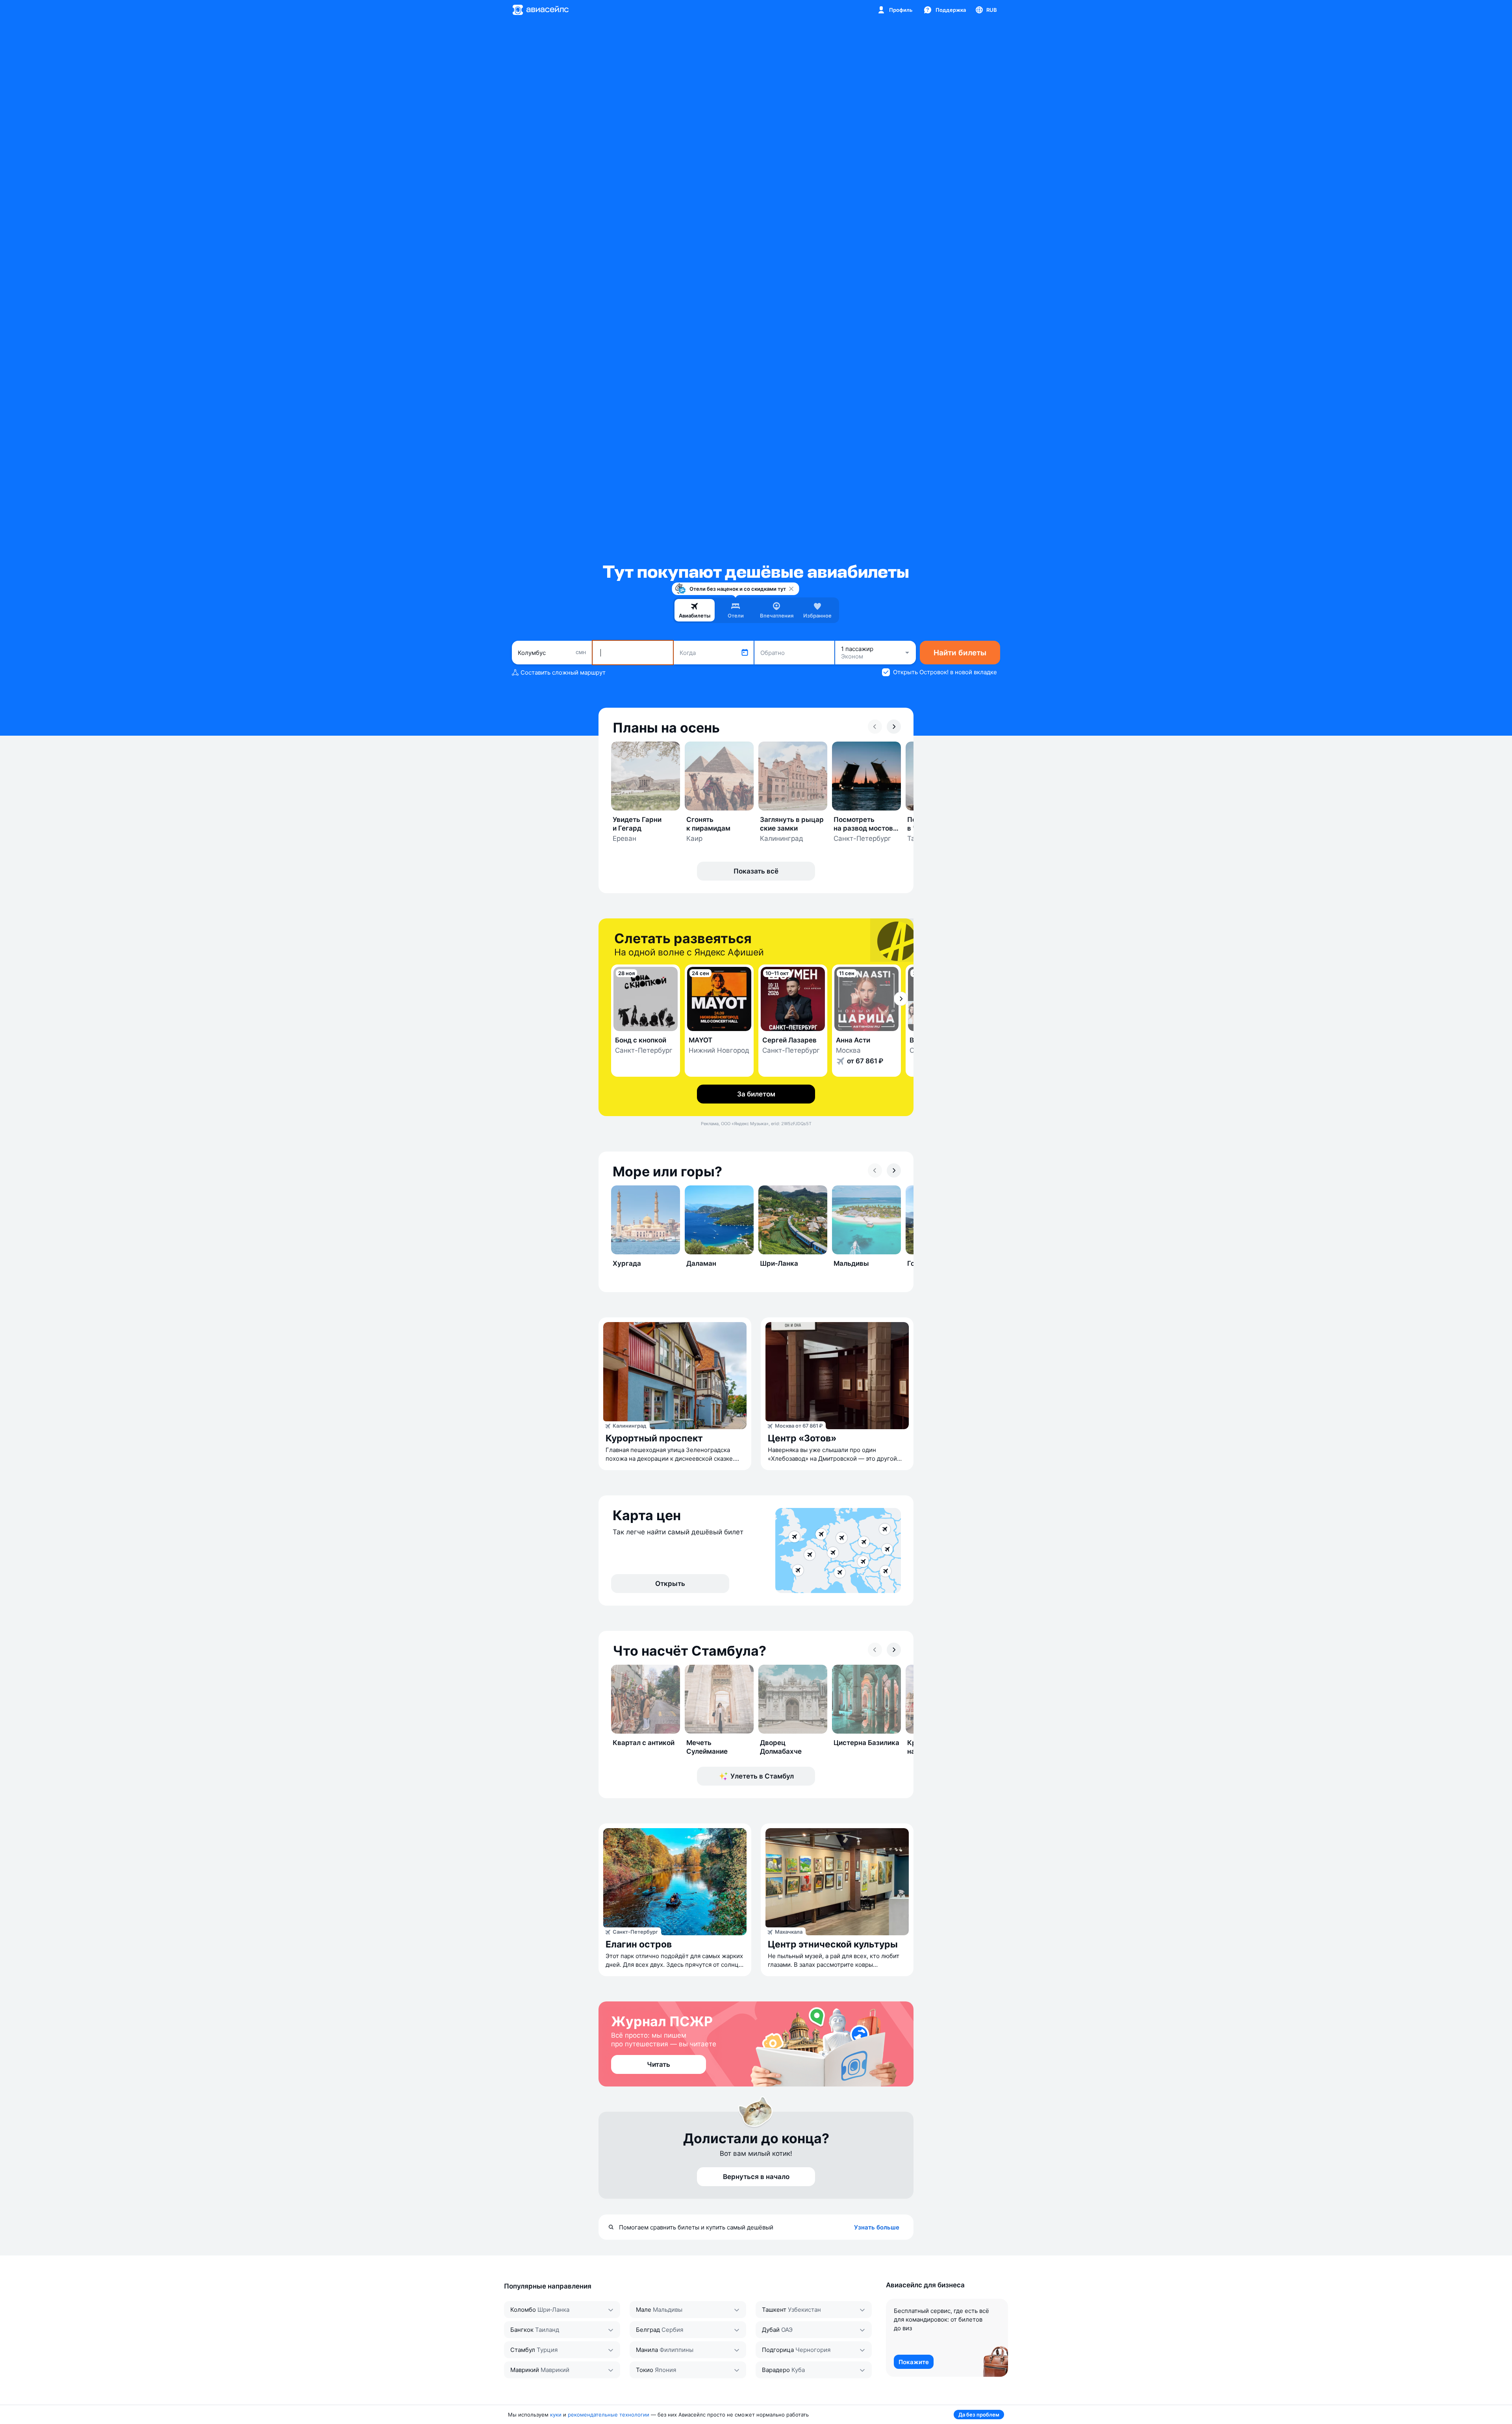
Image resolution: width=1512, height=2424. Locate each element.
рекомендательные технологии (609, 2415)
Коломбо (523, 2310)
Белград (648, 2330)
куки (556, 2415)
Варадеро (776, 2370)
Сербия (672, 2330)
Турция (547, 2350)
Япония (665, 2370)
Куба (798, 2370)
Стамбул (523, 2350)
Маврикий (525, 2370)
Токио (645, 2370)
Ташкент (774, 2310)
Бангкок (522, 2330)
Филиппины (676, 2350)
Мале (644, 2310)
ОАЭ (787, 2330)
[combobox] (552, 653)
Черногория (813, 2350)
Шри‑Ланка (553, 2310)
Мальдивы (668, 2310)
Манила (647, 2350)
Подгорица (778, 2350)
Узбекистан (804, 2310)
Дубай (771, 2330)
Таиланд (547, 2330)
